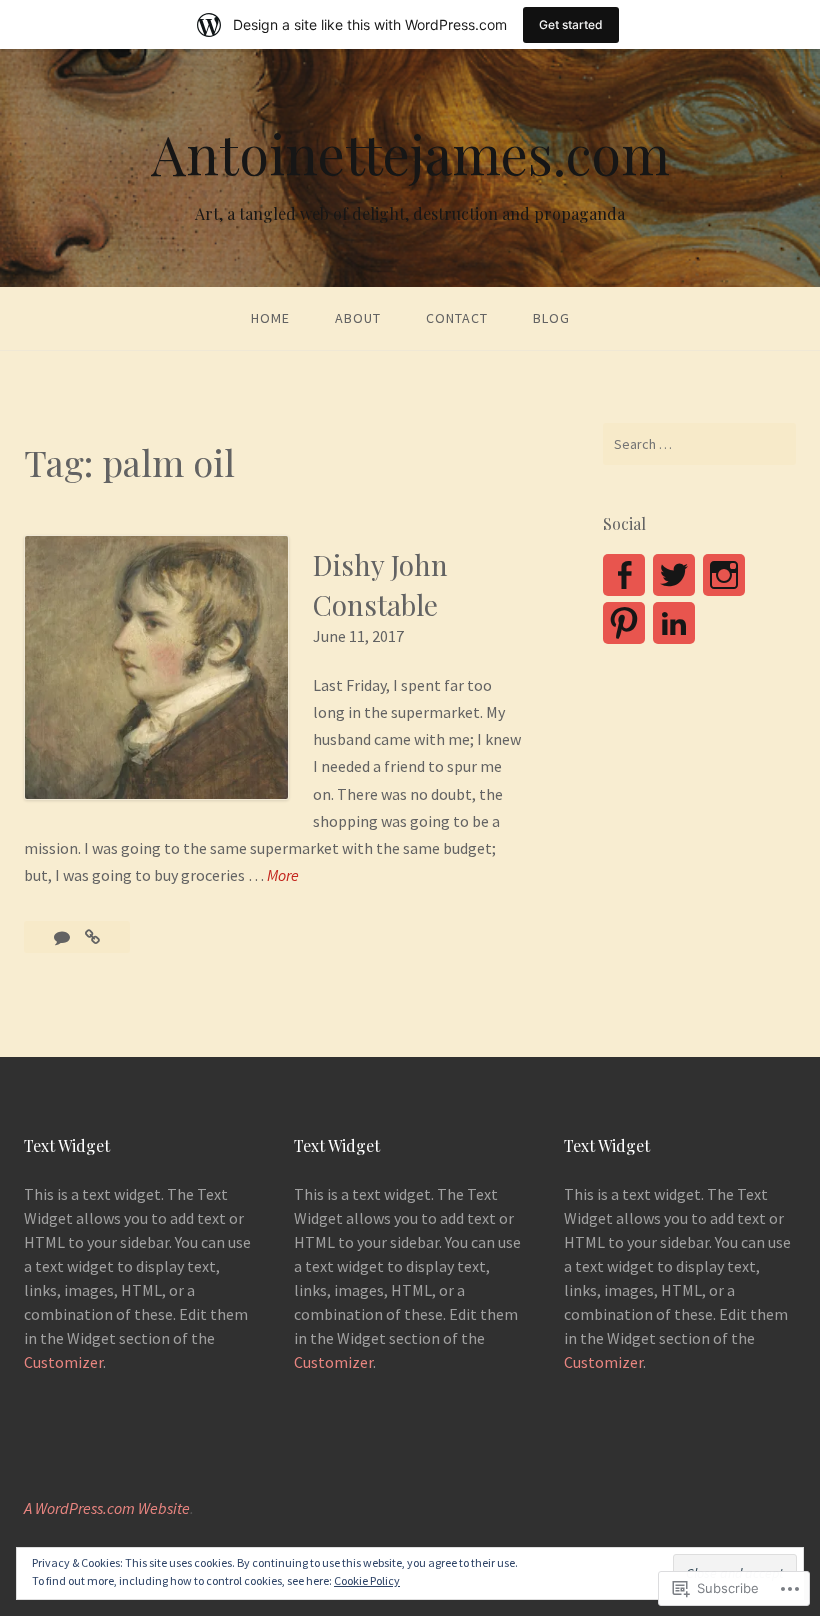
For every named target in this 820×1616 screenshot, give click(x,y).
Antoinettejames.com (410, 154)
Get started (571, 24)
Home (270, 318)
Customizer (63, 1362)
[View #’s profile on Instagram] (724, 575)
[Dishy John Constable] (92, 937)
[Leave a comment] (63, 937)
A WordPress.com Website (107, 1508)
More (283, 876)
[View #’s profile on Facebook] (624, 575)
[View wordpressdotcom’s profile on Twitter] (674, 575)
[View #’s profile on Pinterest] (624, 623)
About (358, 318)
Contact (457, 318)
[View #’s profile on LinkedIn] (674, 623)
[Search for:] (699, 444)
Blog (551, 318)
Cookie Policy (367, 1580)
